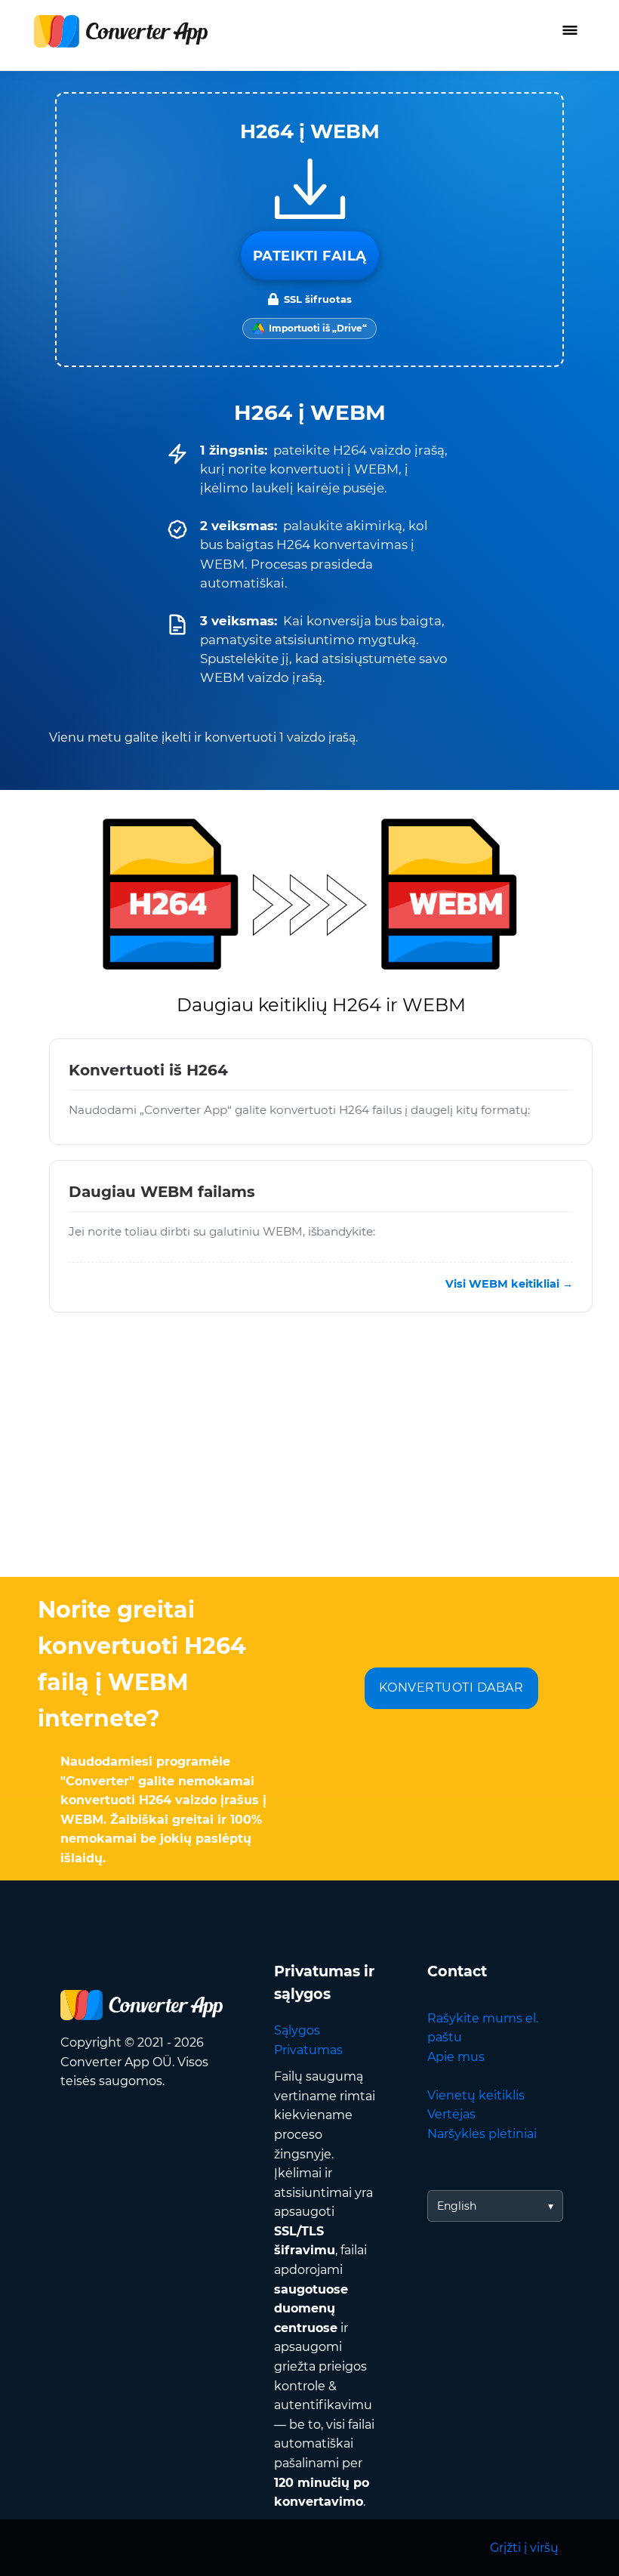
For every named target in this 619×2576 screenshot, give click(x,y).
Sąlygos (297, 2030)
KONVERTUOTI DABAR (451, 1688)
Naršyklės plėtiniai (482, 2134)
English (457, 2206)
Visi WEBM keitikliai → (509, 1283)
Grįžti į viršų (524, 2548)
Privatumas (308, 2050)
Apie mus (456, 2057)
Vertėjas (451, 2114)
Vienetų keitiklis (476, 2095)
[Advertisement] (309, 1456)
